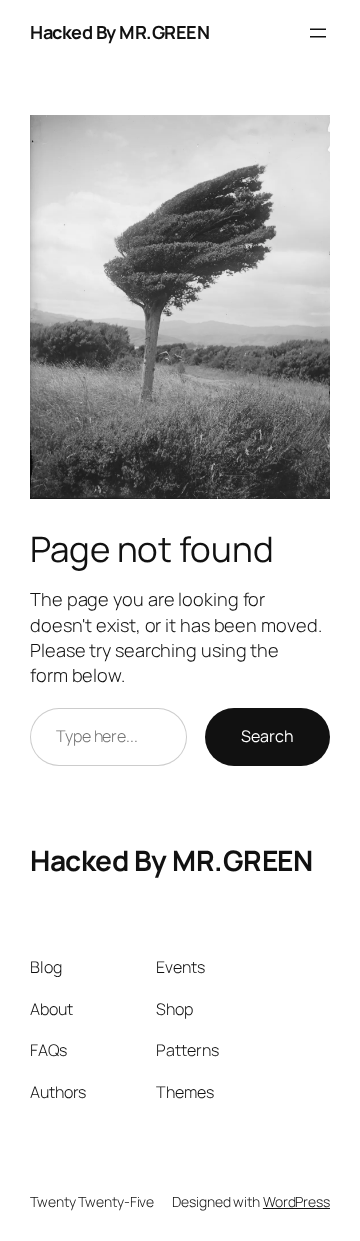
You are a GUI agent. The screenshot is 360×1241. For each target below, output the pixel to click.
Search (267, 736)
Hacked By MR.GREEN (119, 32)
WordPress (296, 1201)
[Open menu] (318, 33)
